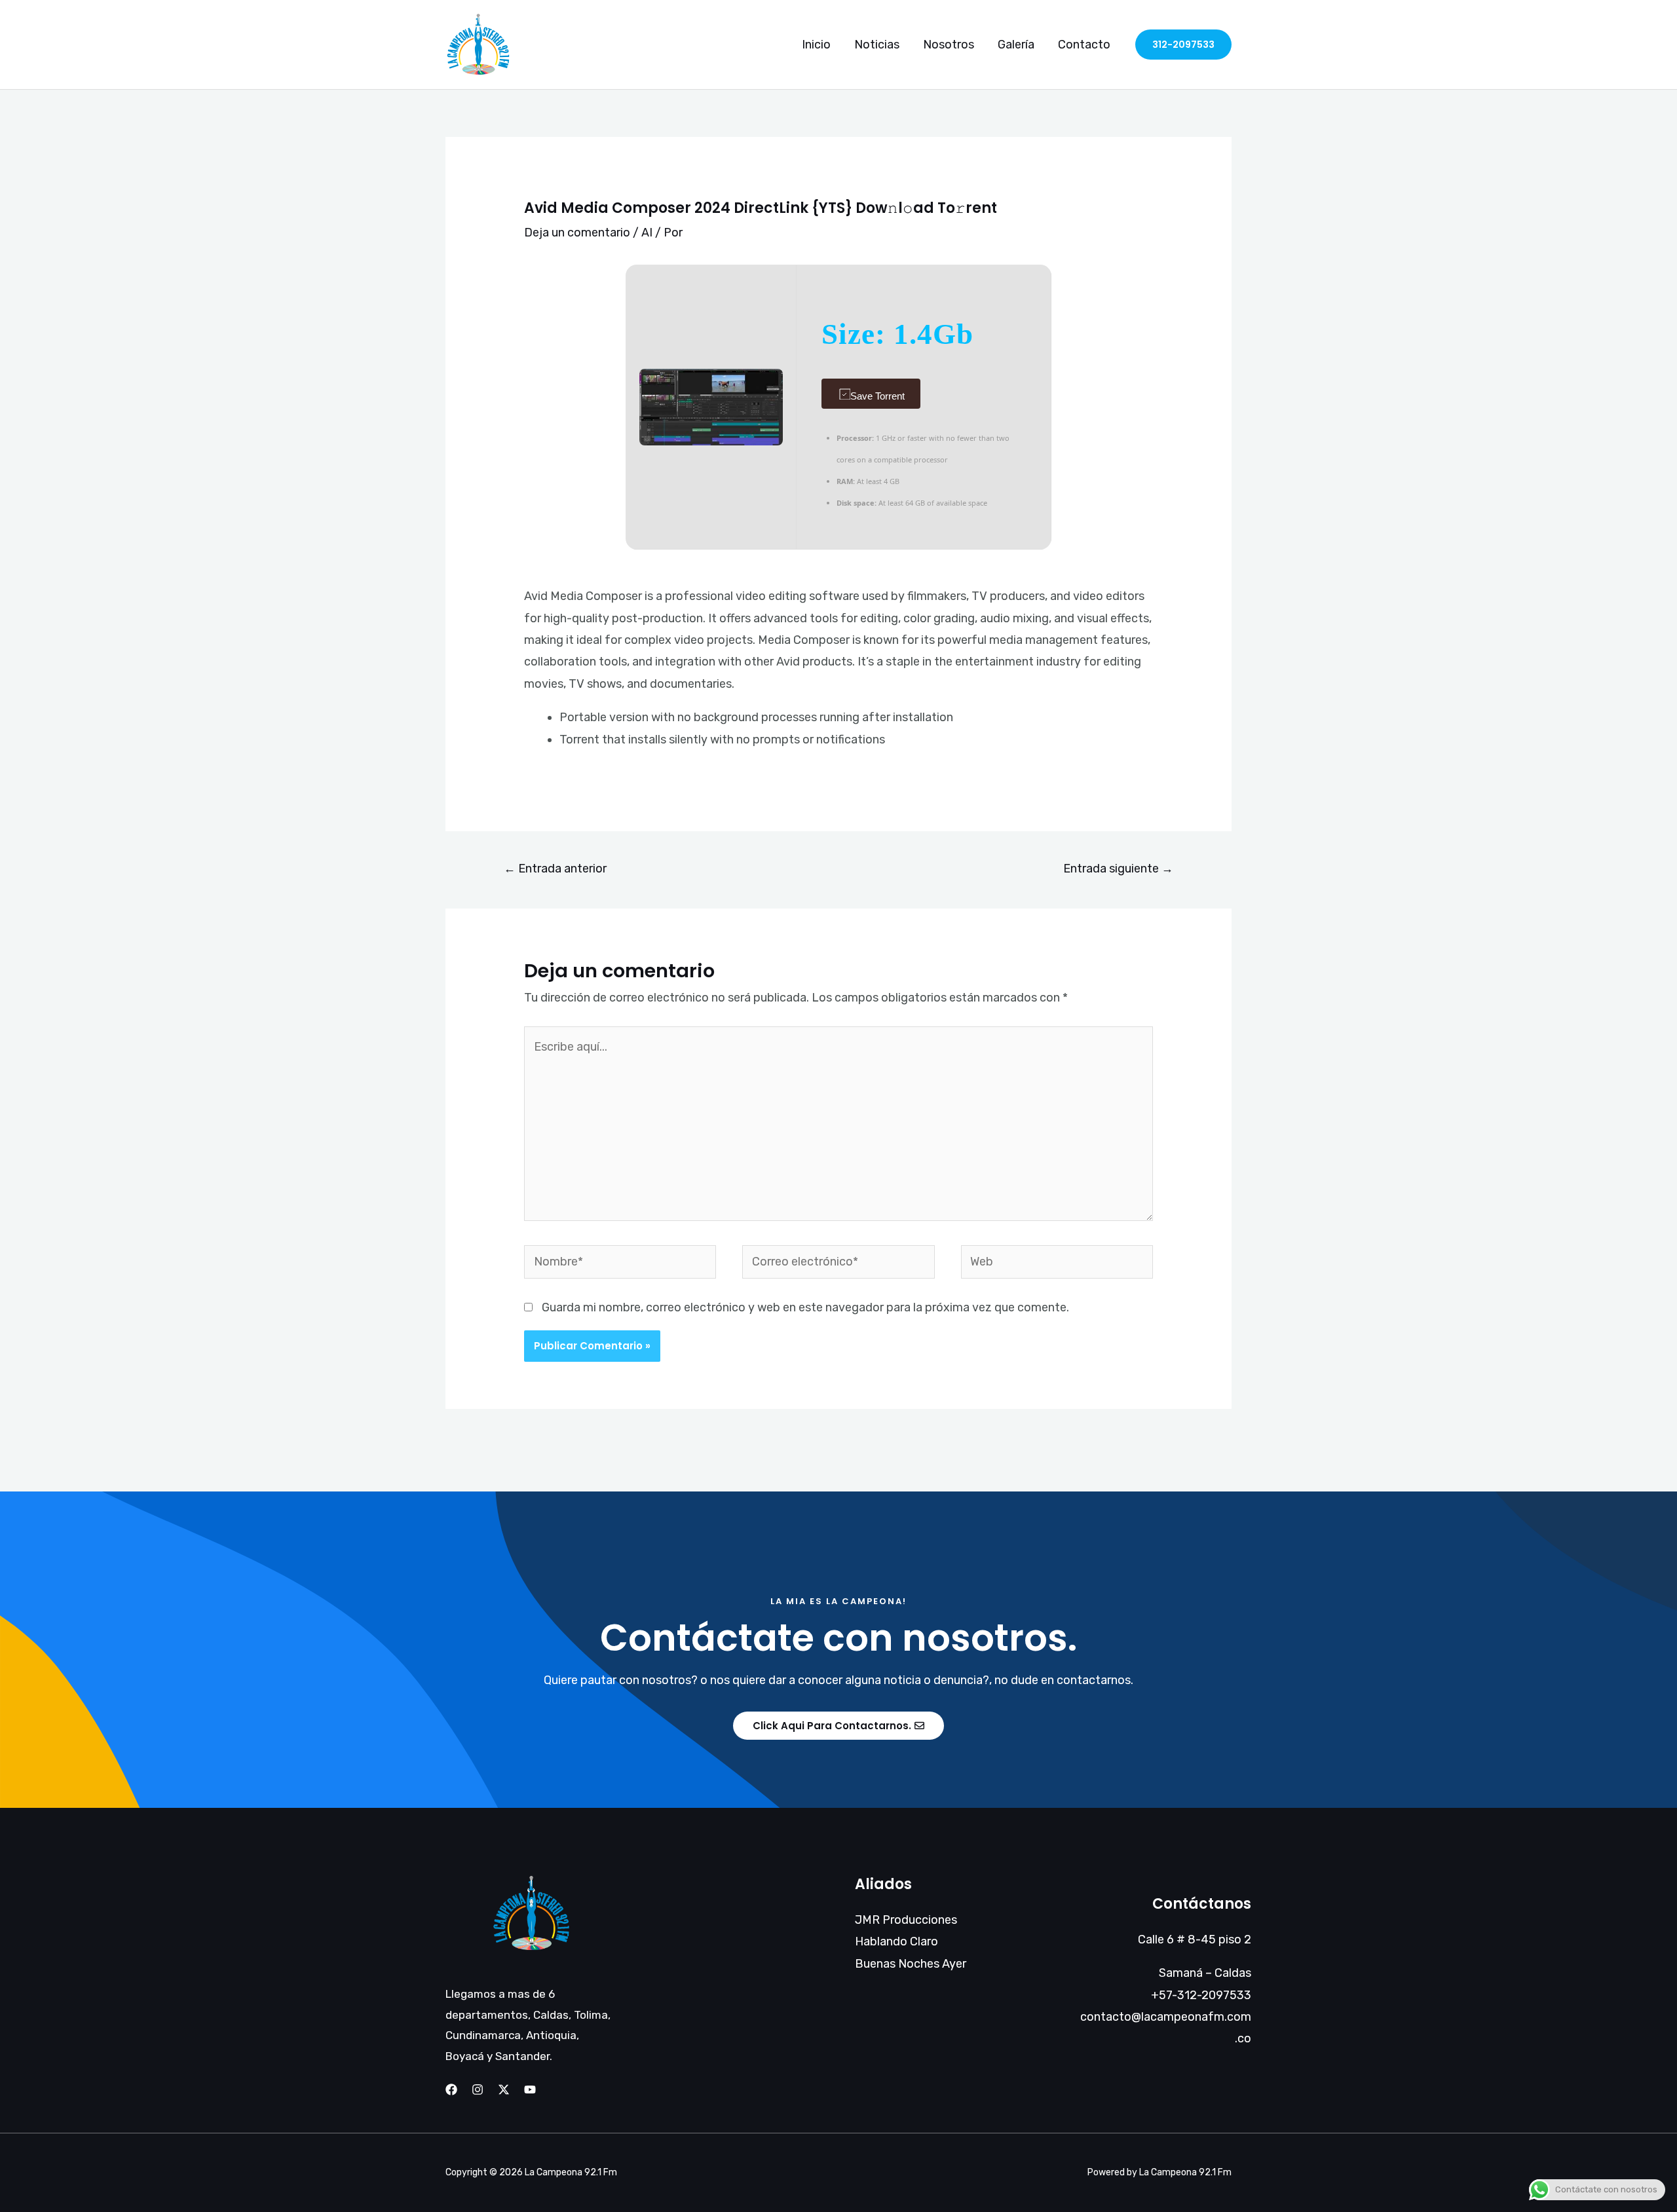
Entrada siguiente (1118, 869)
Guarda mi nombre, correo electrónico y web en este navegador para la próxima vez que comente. (805, 1307)
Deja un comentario (577, 233)
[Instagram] (478, 2090)
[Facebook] (451, 2090)
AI (647, 233)
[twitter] (504, 2090)
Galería (1016, 45)
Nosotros (949, 45)
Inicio (816, 45)
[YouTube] (530, 2090)
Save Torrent (877, 396)
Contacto (1084, 45)
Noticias (877, 45)
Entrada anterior (555, 869)
